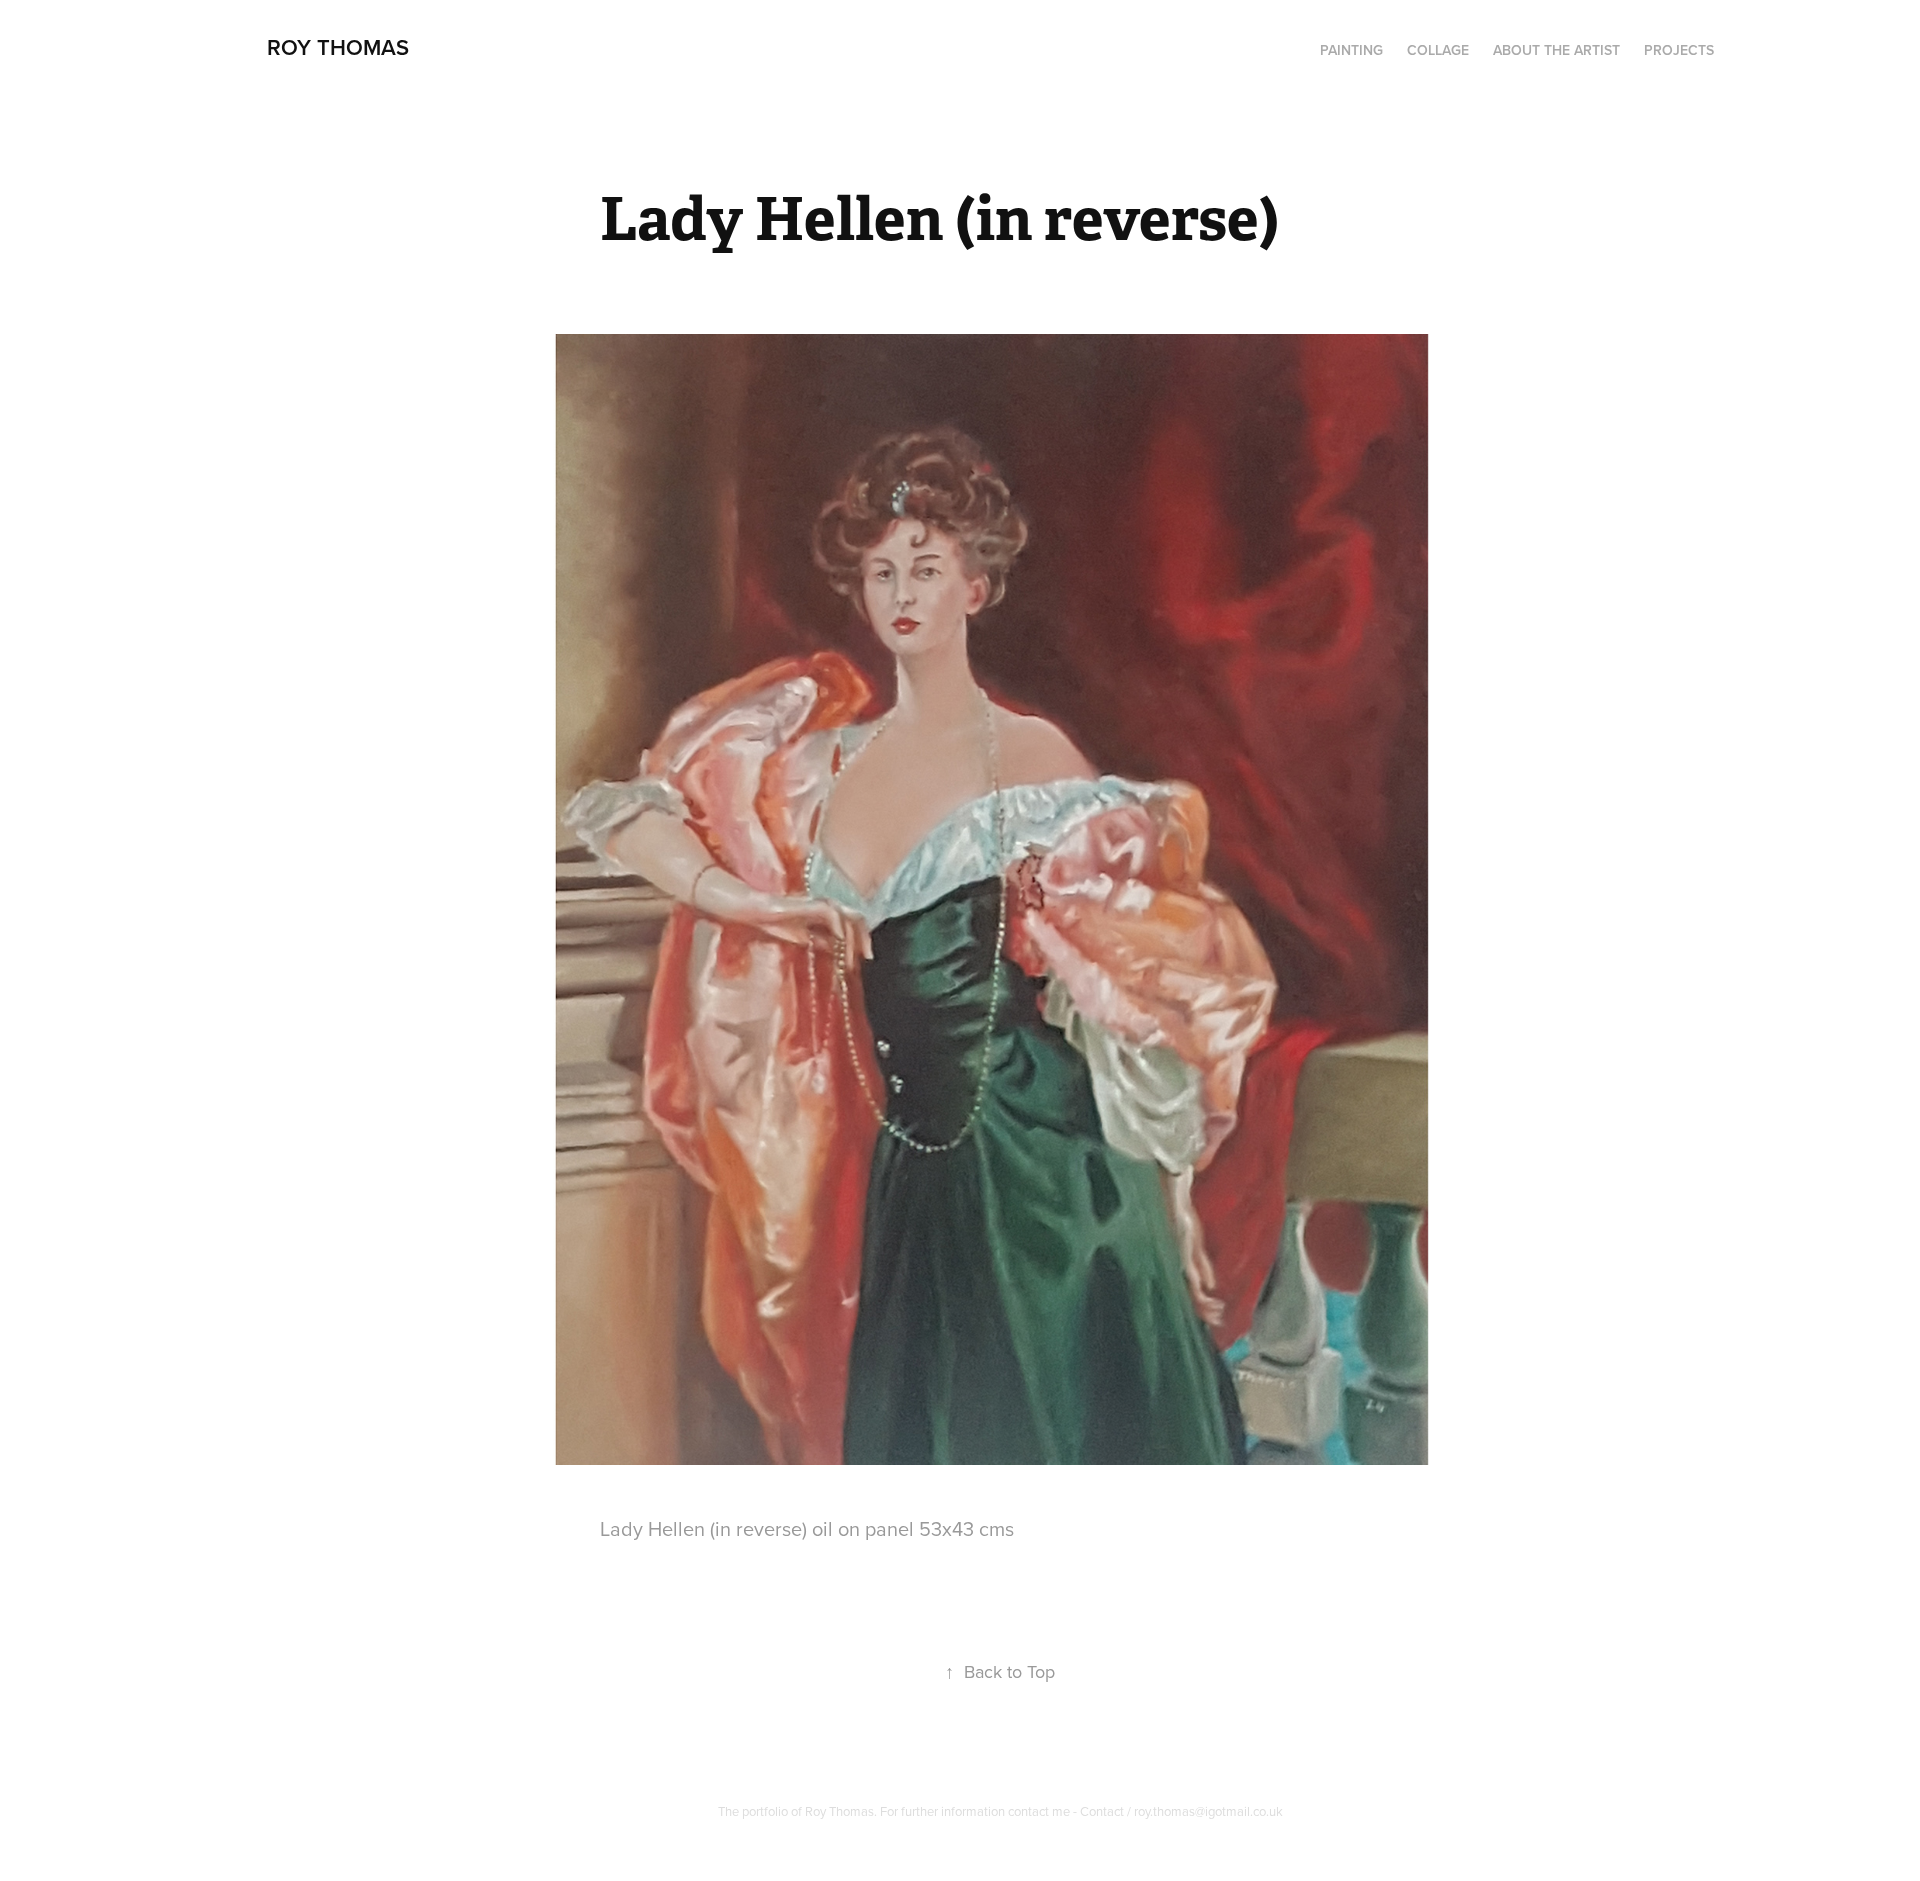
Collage (1438, 50)
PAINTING (1351, 50)
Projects (1679, 50)
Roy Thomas (338, 47)
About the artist (1556, 50)
